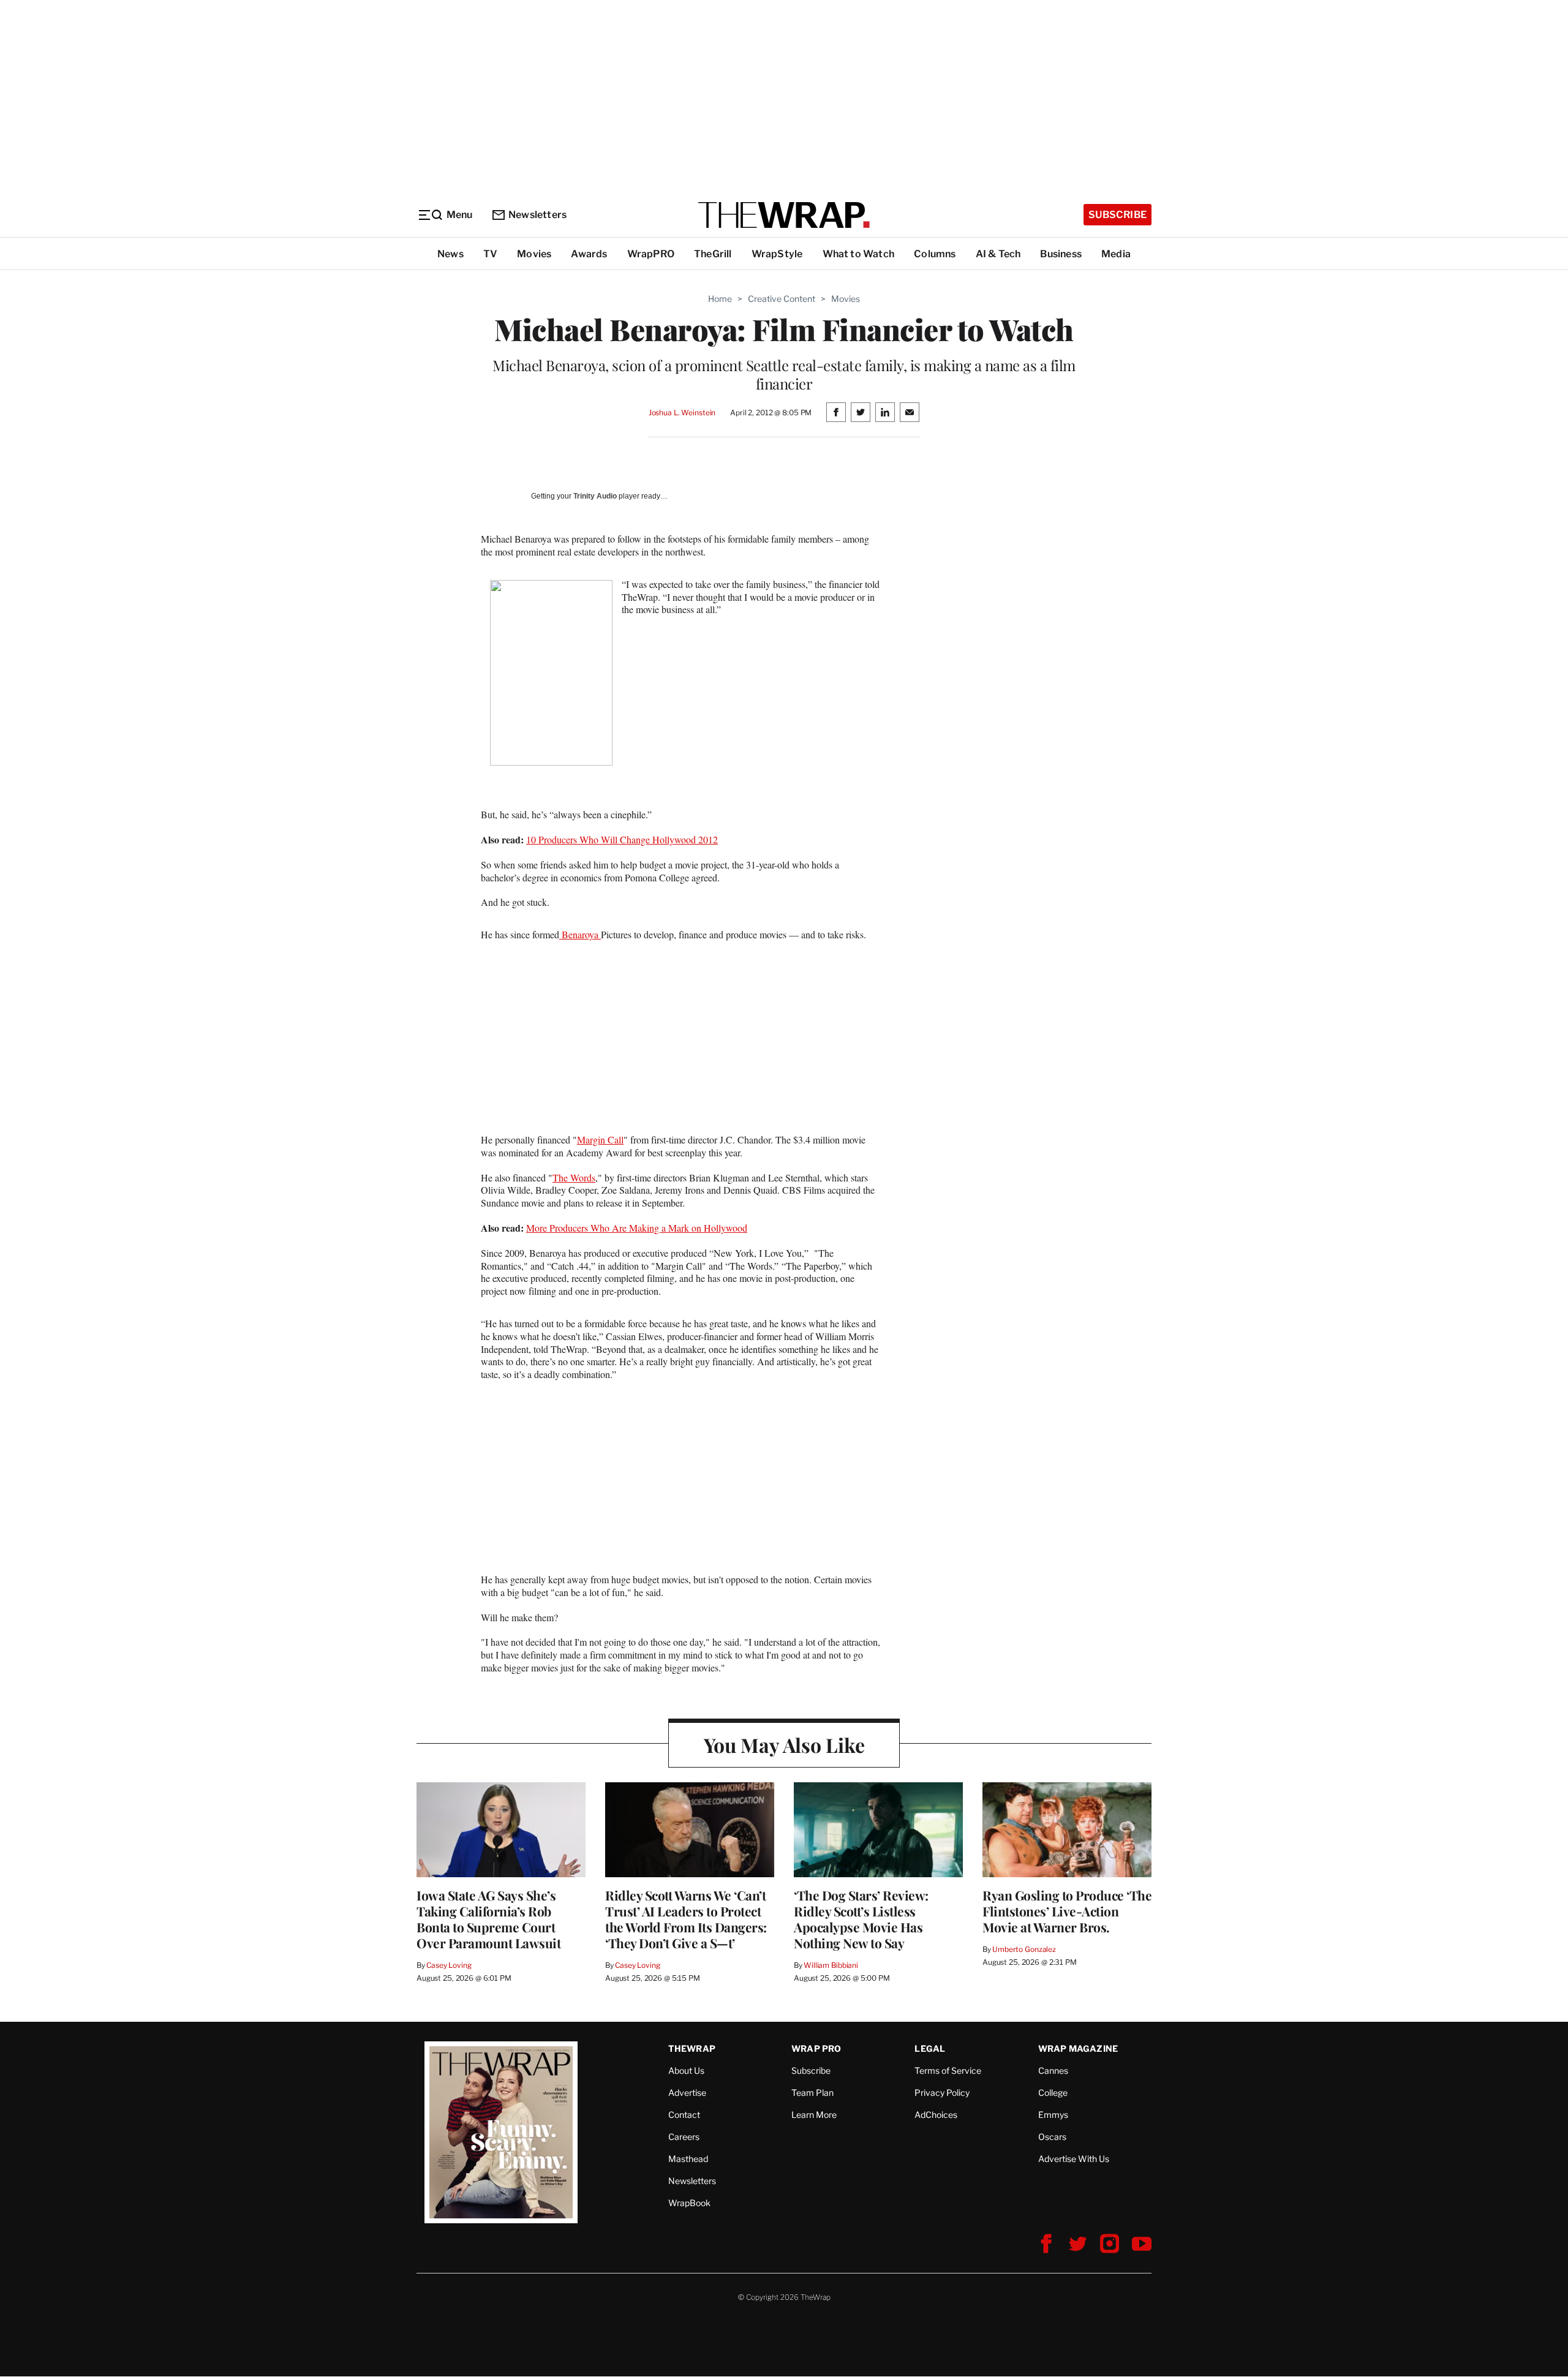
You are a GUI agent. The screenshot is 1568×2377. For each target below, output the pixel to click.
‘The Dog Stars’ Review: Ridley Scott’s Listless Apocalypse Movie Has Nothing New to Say (861, 1919)
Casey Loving (449, 1965)
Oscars (1052, 2137)
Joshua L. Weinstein (682, 412)
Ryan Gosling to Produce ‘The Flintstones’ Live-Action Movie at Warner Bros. (1067, 1911)
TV (490, 254)
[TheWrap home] (784, 215)
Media (1116, 254)
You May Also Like (784, 1745)
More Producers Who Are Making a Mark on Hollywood (637, 1228)
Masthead (688, 2159)
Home (720, 299)
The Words (574, 1177)
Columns (935, 254)
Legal (930, 2048)
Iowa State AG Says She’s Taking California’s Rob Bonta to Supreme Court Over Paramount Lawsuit (488, 1919)
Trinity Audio (595, 496)
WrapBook (689, 2203)
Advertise (687, 2093)
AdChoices (936, 2115)
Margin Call (600, 1140)
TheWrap (692, 2048)
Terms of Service (948, 2070)
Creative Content (782, 299)
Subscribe (1118, 215)
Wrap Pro (816, 2048)
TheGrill (713, 254)
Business (1061, 254)
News (450, 254)
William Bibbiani (831, 1965)
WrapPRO (651, 254)
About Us (686, 2070)
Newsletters (537, 215)
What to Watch (859, 254)
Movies (534, 254)
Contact (684, 2115)
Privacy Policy (942, 2093)
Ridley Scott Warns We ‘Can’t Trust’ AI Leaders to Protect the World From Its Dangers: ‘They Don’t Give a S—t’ (686, 1919)
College (1053, 2093)
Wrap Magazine (1078, 2048)
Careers (684, 2137)
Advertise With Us (1074, 2159)
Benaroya (580, 934)
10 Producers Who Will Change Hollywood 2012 (622, 839)
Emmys (1053, 2115)
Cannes (1053, 2070)
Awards (589, 254)
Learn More (814, 2115)
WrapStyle (777, 254)
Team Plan (812, 2093)
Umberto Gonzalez (1024, 1949)
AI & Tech (998, 254)
